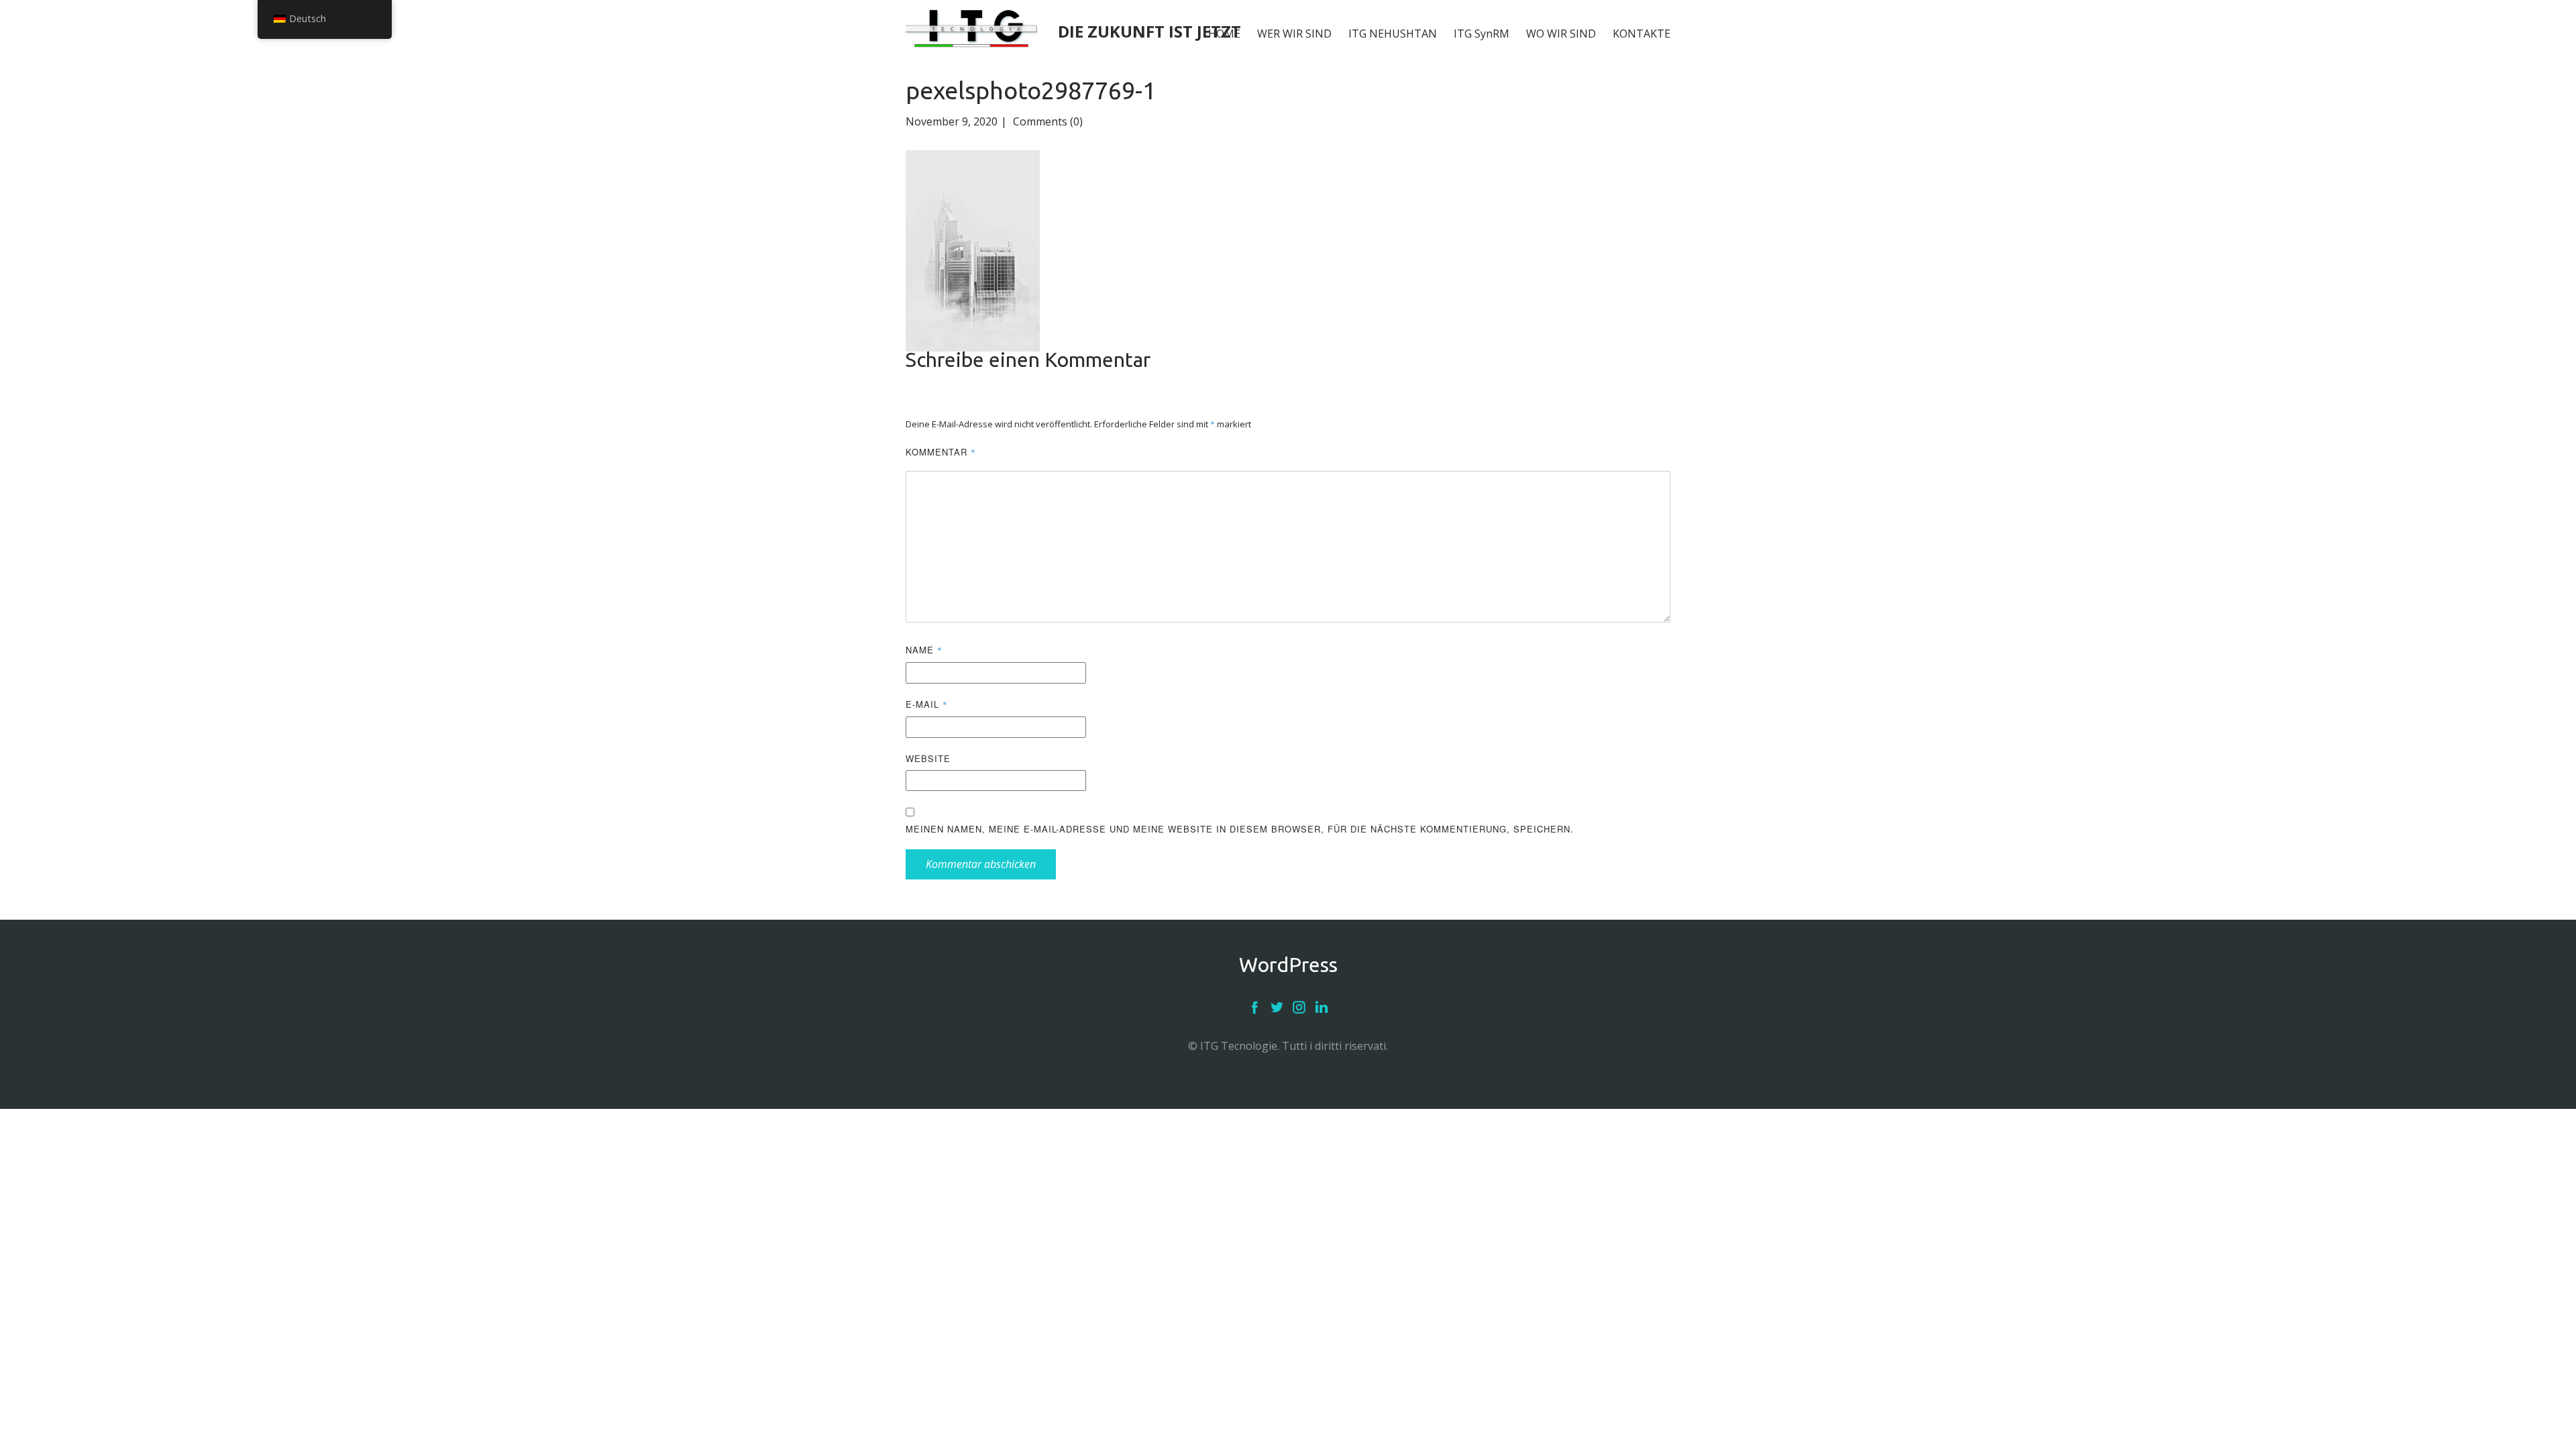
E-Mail (927, 704)
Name (924, 650)
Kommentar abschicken (981, 864)
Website (928, 758)
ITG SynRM (1482, 34)
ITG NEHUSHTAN (1393, 34)
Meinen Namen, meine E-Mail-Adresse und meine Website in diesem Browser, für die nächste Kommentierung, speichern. (1240, 829)
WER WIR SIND (1294, 34)
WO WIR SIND (1561, 34)
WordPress (1288, 965)
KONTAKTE (1642, 34)
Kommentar (941, 452)
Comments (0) (1046, 121)
